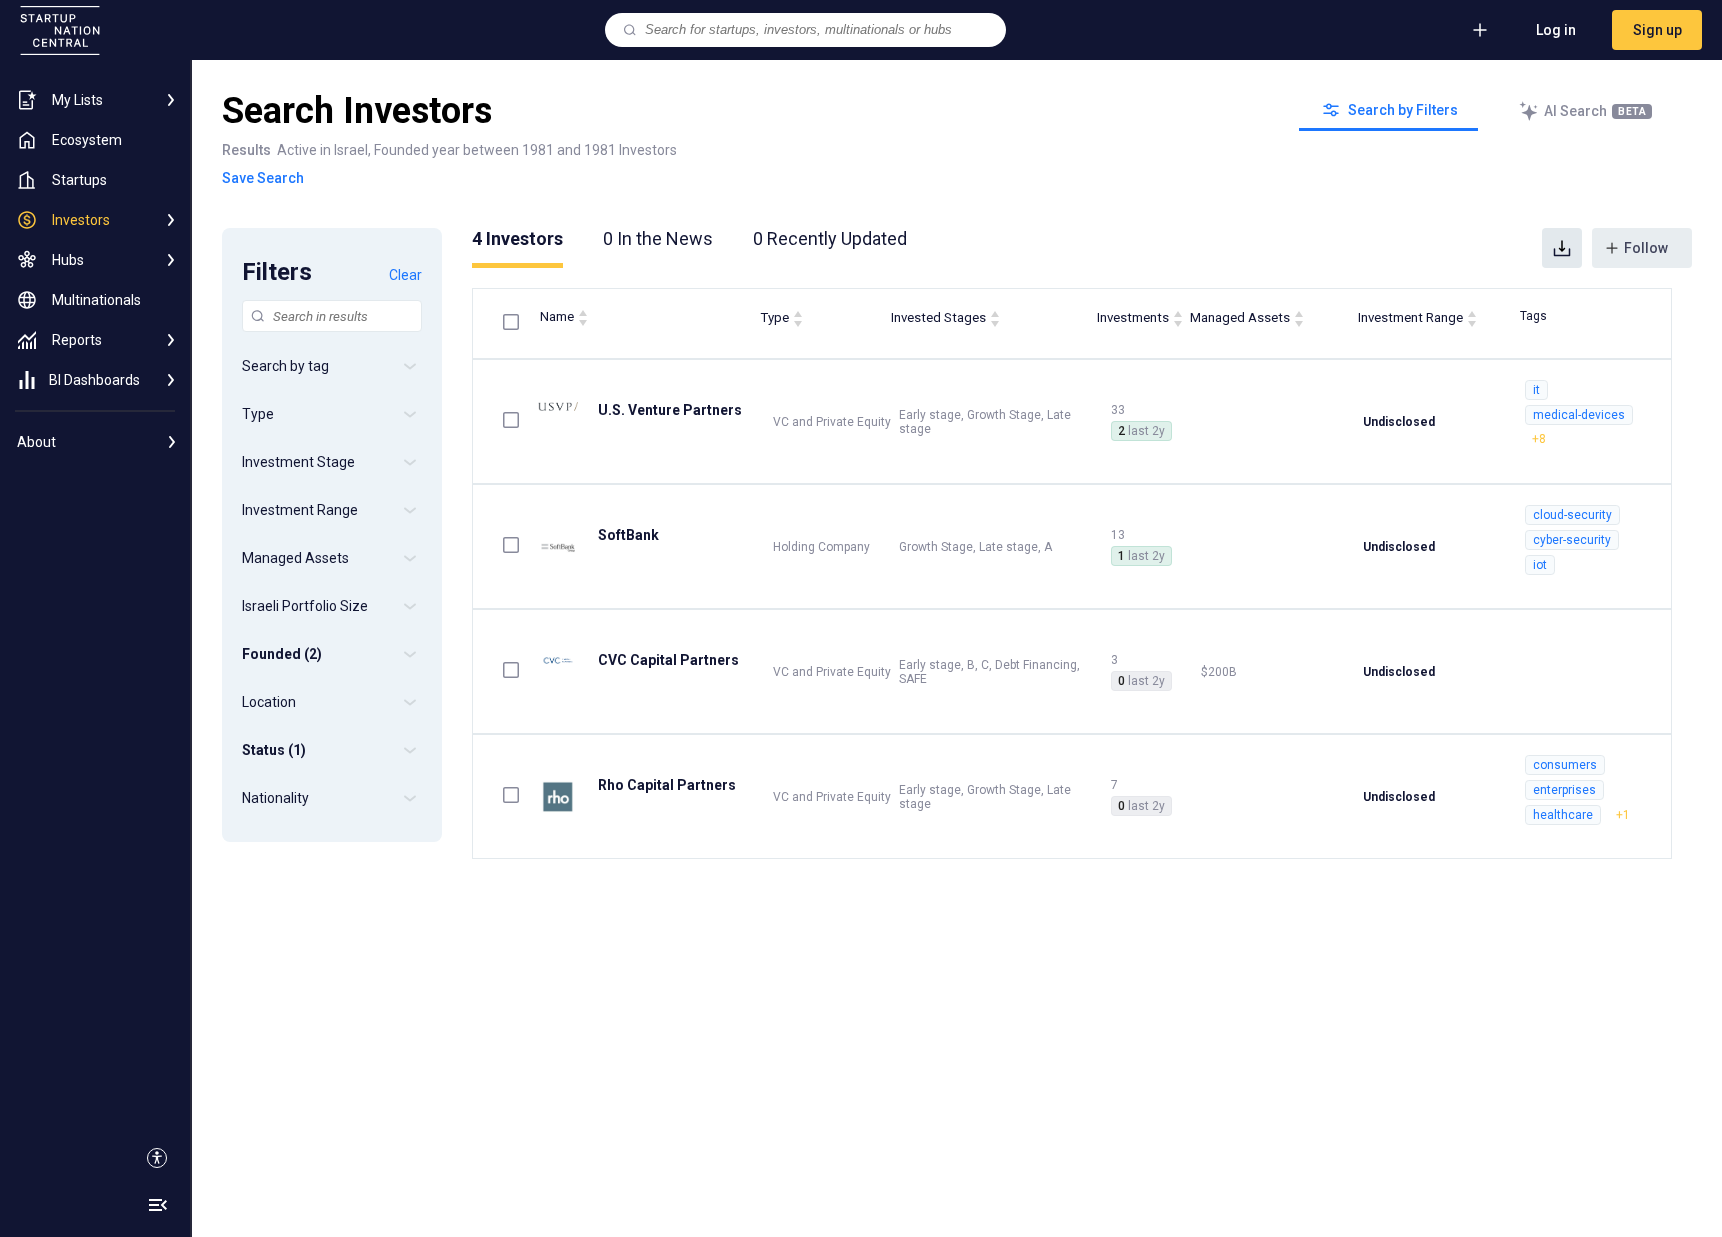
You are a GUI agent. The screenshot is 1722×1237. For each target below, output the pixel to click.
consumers (1565, 765)
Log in (1556, 30)
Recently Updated (830, 238)
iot (1540, 565)
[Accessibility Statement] (157, 1158)
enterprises (1564, 790)
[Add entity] (1480, 30)
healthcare (1563, 815)
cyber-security (1572, 540)
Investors (517, 238)
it (1536, 390)
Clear (405, 275)
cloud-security (1572, 515)
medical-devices (1579, 415)
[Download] (1562, 248)
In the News (658, 238)
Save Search (263, 178)
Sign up (1657, 30)
